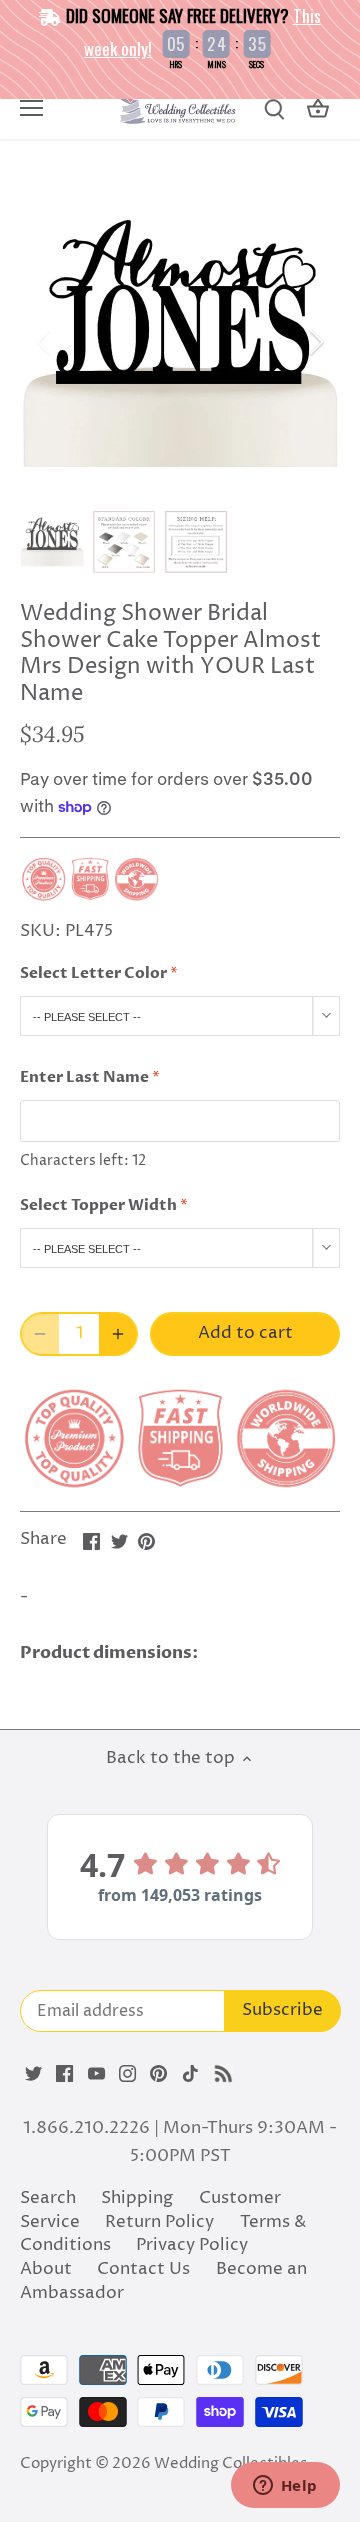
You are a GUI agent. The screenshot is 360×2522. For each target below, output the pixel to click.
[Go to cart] (318, 109)
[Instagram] (127, 2074)
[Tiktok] (190, 2074)
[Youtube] (96, 2074)
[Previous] (45, 342)
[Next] (315, 342)
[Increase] (118, 1334)
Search (48, 2198)
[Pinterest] (158, 2074)
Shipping (137, 2198)
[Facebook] (64, 2074)
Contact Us (143, 2269)
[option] (180, 342)
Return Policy (159, 2222)
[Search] (274, 109)
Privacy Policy (192, 2245)
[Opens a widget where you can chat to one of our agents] (285, 2487)
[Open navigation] (31, 108)
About (46, 2269)
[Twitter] (33, 2074)
